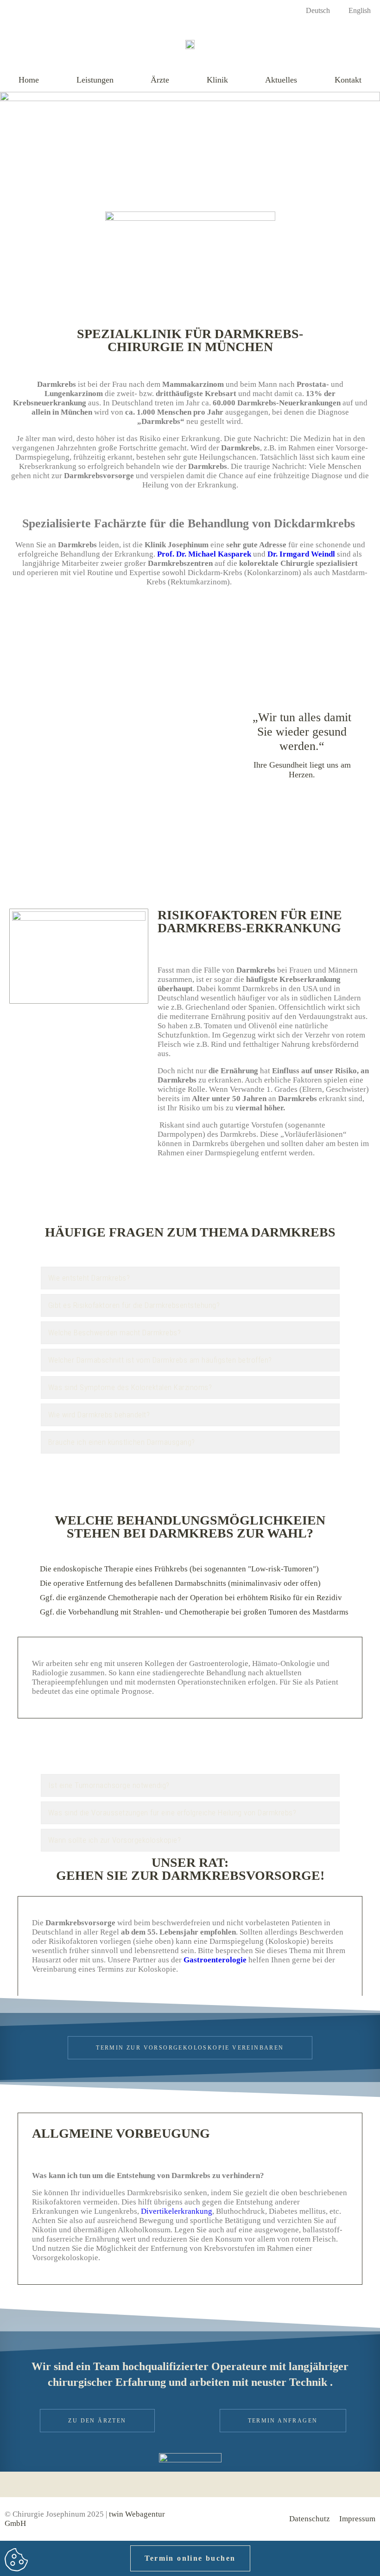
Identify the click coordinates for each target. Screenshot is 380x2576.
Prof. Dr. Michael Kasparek (204, 554)
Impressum (357, 2519)
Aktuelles (281, 80)
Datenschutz (310, 2519)
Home (29, 80)
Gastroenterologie (215, 1960)
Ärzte (160, 80)
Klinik (217, 80)
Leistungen (95, 80)
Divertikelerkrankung (177, 2211)
